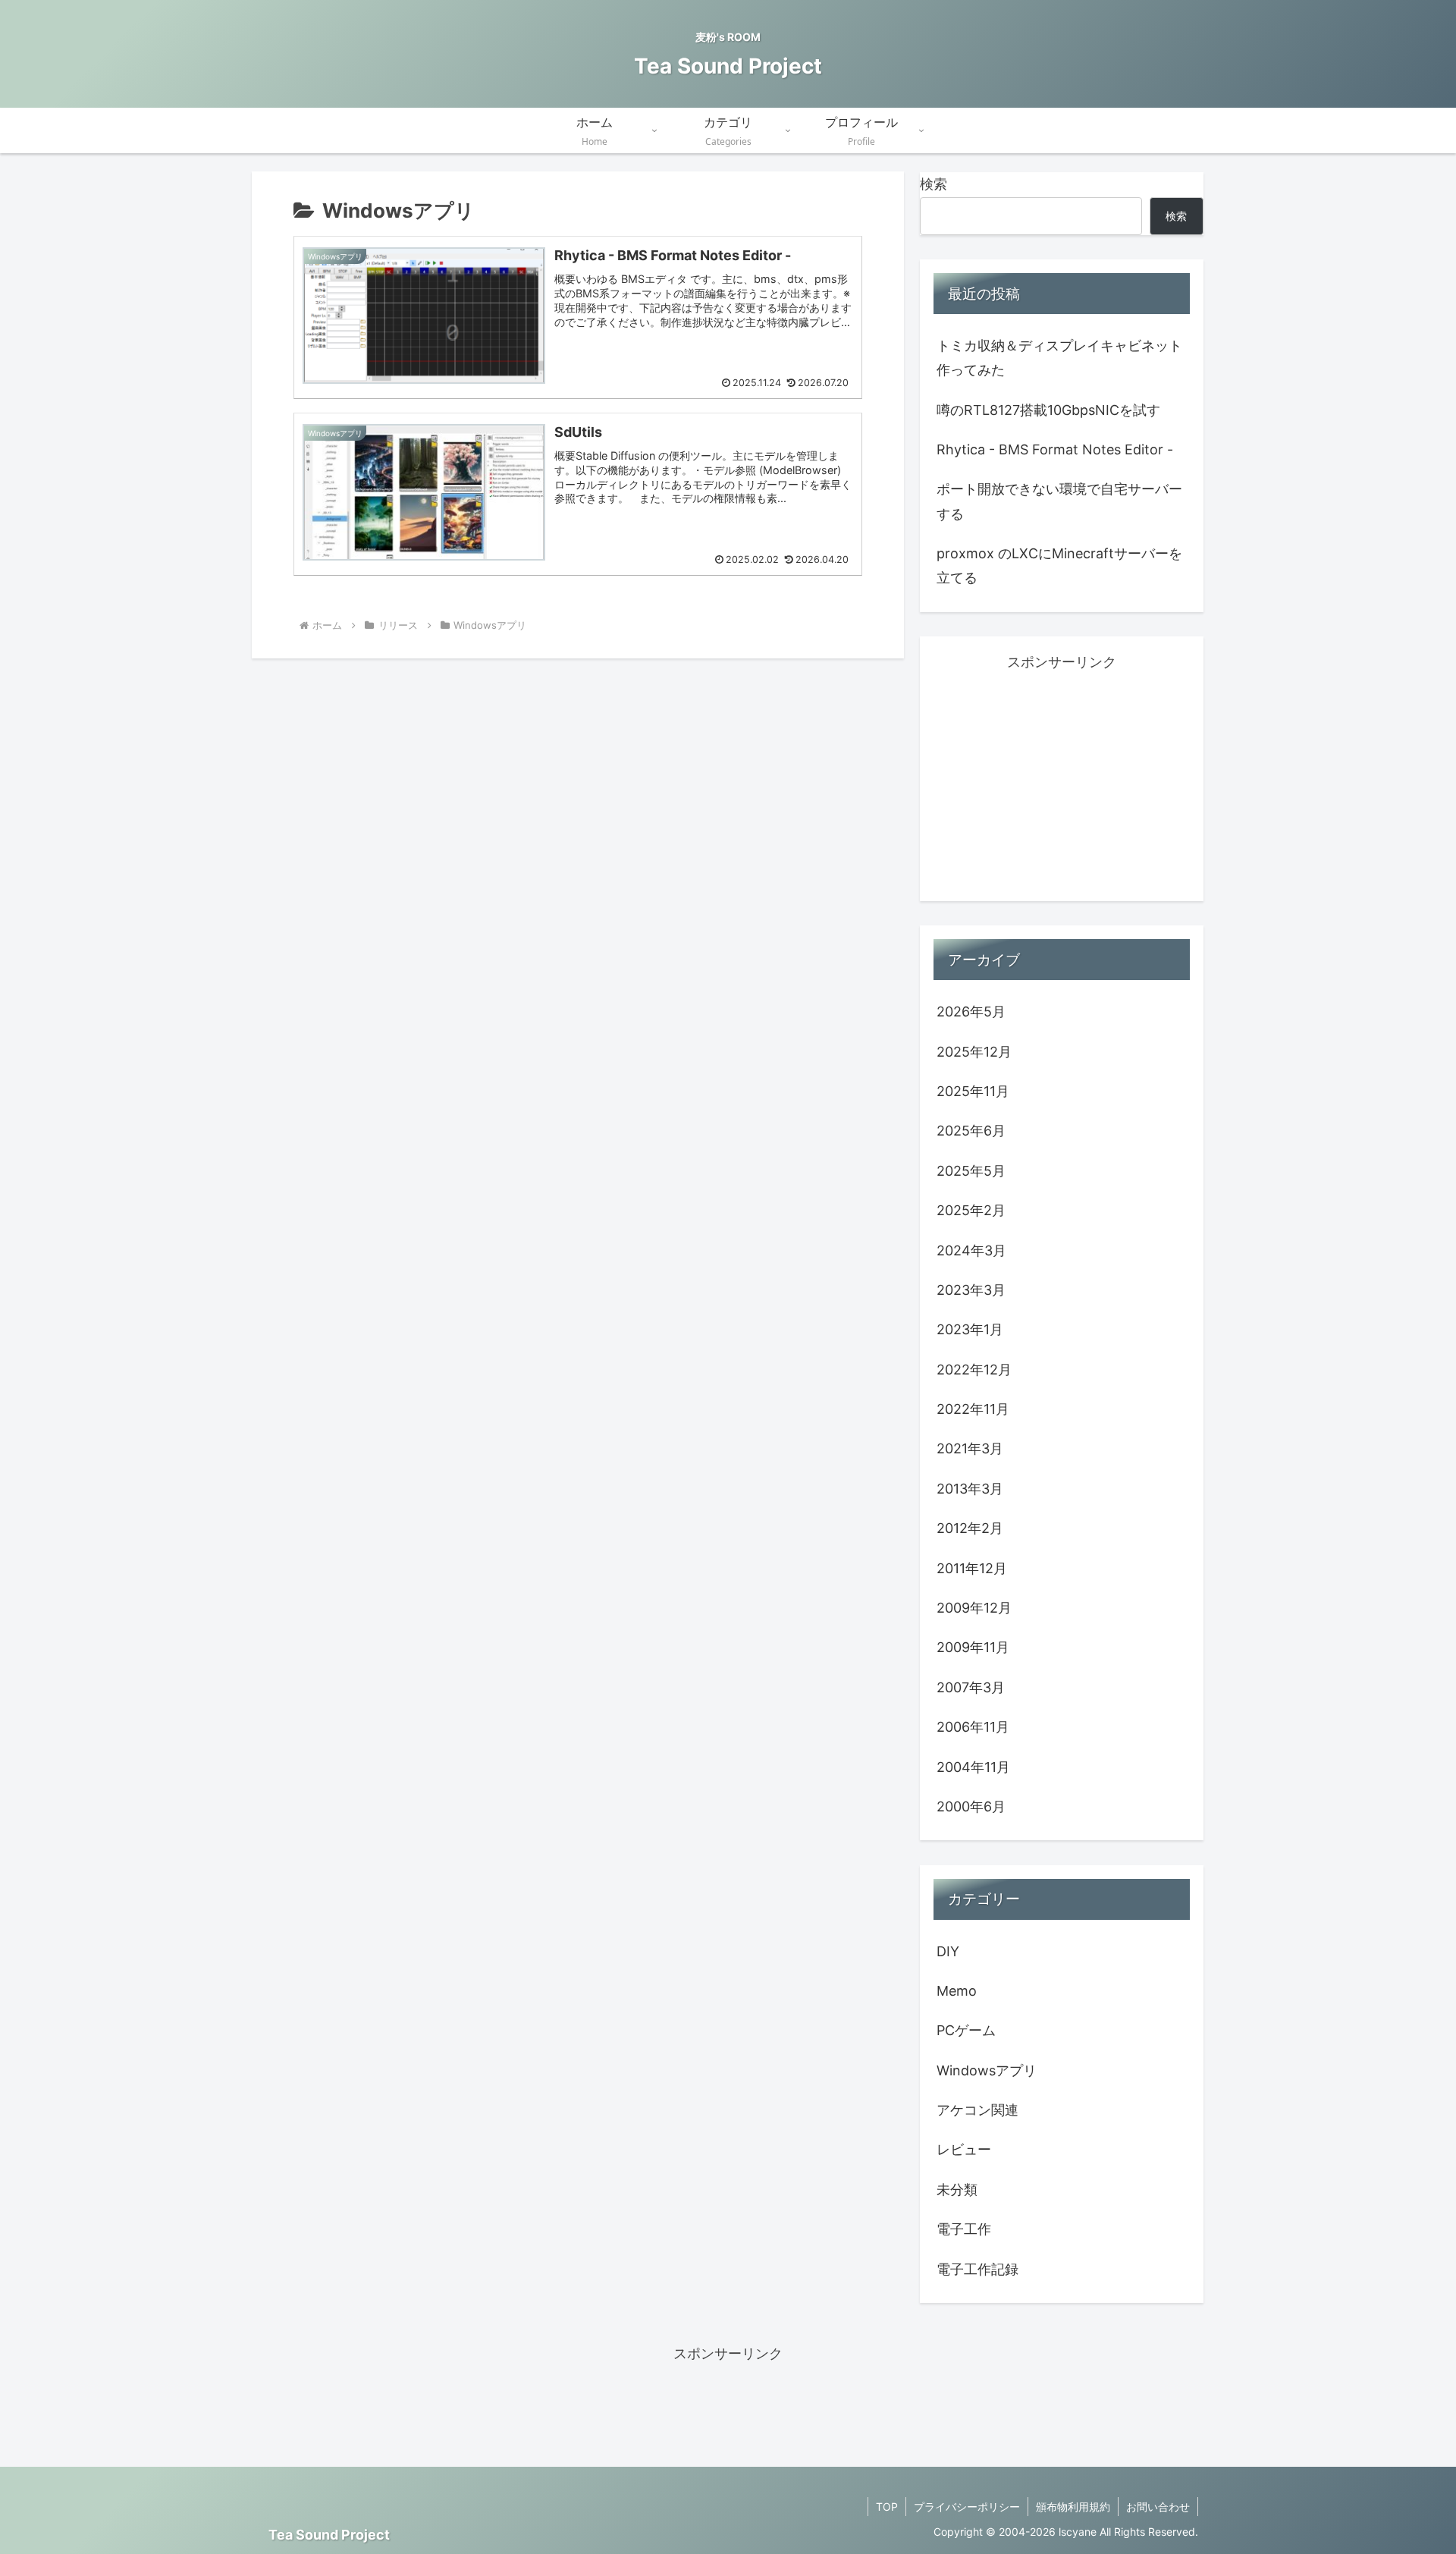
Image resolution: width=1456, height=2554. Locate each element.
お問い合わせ (1158, 2507)
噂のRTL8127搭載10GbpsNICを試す (1048, 410)
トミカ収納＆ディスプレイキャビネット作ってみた (1059, 358)
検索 (934, 184)
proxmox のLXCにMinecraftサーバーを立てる (1059, 565)
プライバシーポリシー (967, 2507)
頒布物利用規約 (1073, 2507)
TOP (887, 2507)
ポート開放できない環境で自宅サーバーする (1059, 501)
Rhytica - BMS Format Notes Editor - (1055, 449)
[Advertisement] (1062, 781)
